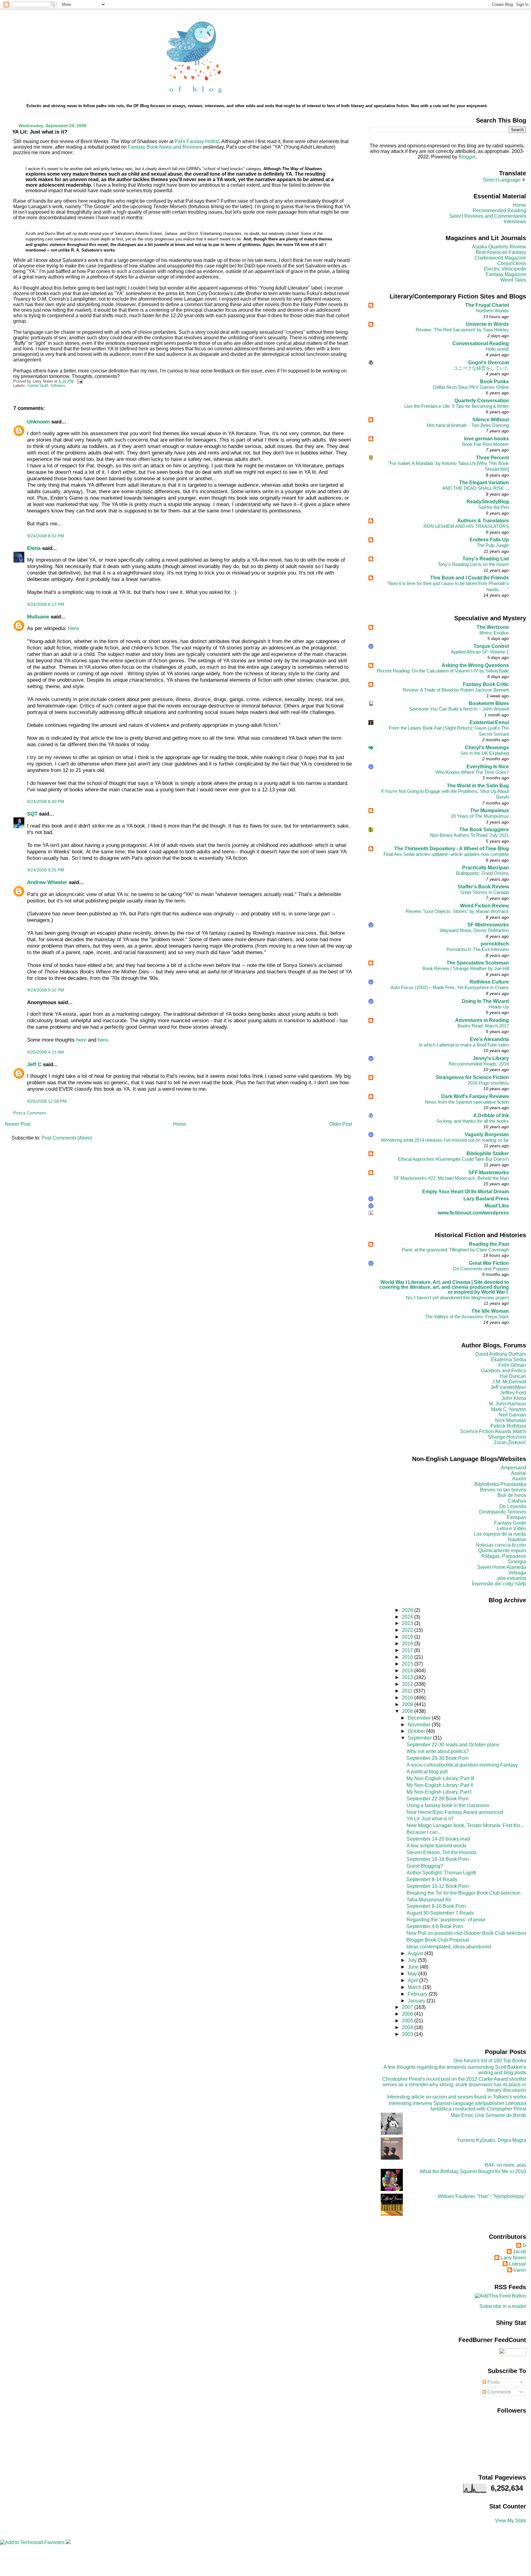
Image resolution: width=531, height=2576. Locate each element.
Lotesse (517, 2264)
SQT (32, 814)
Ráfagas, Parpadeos (504, 1556)
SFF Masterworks (489, 1173)
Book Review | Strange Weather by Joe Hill (466, 968)
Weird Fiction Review (484, 906)
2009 (408, 1704)
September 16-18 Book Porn (438, 1859)
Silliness (58, 386)
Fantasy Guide (510, 1523)
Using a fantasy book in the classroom (448, 1805)
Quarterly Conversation (482, 401)
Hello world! (497, 349)
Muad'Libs (497, 1206)
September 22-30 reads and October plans (453, 1745)
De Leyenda (513, 1506)
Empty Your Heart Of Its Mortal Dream (466, 1192)
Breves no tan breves (503, 1490)
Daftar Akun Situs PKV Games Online (471, 387)
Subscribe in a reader (503, 2306)
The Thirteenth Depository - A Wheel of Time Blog (452, 849)
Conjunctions (512, 263)
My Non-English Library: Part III (440, 1778)
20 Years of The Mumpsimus (480, 816)
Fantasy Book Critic (486, 684)
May (413, 1974)
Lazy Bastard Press (486, 1199)
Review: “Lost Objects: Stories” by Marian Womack (457, 911)
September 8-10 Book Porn (436, 1906)
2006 (408, 2014)
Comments (499, 2392)
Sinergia (517, 1562)
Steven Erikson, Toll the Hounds (441, 1852)
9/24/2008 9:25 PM (46, 870)
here (81, 1040)
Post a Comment (29, 1113)
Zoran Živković (510, 1442)
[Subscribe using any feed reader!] (500, 2296)
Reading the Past (489, 1244)
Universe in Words (487, 324)
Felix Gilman (512, 1365)
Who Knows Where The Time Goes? (472, 772)
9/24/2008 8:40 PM (46, 801)
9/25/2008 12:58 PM (47, 1101)
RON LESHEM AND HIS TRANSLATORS (466, 526)
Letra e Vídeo (511, 1528)
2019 (408, 1637)
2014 (408, 1671)
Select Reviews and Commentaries (488, 216)
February (418, 1994)
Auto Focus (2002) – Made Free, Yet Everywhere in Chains (450, 987)
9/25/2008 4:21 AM (45, 1052)
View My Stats (511, 2521)
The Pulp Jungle (493, 545)
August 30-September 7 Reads (440, 1913)
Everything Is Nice (488, 767)
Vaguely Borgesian (487, 1134)
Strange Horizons (507, 1437)
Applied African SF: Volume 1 (480, 652)
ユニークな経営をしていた (481, 368)
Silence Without (491, 420)
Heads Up (499, 1007)
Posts (493, 2382)
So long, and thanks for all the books (473, 1121)
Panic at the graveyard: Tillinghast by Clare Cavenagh (455, 1250)
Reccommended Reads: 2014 (479, 1064)
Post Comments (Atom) (67, 1138)
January (417, 2001)
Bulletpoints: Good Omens (482, 873)
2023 (408, 1623)
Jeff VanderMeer (508, 1387)
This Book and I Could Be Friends (470, 578)
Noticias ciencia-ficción (501, 1545)
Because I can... (424, 1832)
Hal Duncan (513, 1376)
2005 (408, 2021)
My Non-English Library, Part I (439, 1792)
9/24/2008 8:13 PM (46, 604)
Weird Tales (513, 280)
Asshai (519, 1473)
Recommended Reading (499, 210)
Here (73, 628)
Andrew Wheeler (47, 882)
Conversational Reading (481, 343)
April (413, 1980)
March (415, 1987)
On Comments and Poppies (481, 1269)
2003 (408, 2034)
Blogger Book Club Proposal (438, 1940)
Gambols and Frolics (503, 1371)
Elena (34, 548)
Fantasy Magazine (506, 274)
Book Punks (494, 382)
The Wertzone (493, 627)
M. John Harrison (507, 1404)
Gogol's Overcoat (489, 362)
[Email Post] (79, 381)
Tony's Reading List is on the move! (473, 564)
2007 (408, 2007)
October (417, 1731)
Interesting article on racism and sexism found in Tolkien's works (457, 2097)
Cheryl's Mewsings (487, 748)
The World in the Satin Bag (478, 786)
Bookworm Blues (489, 703)
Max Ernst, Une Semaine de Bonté (488, 2115)
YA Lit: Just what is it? (40, 132)
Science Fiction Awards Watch (493, 1431)
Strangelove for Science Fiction (472, 1077)
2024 (408, 1617)
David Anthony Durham (501, 1354)
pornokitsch (495, 944)
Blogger (467, 157)
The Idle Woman (490, 1311)
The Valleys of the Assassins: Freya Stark (467, 1317)
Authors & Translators (483, 521)
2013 (408, 1677)
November (420, 1725)
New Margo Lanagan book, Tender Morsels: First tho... (465, 1825)
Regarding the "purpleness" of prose (446, 1920)
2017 (408, 1650)
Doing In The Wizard (485, 1001)
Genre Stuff (38, 386)
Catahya (517, 1501)
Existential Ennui (489, 722)
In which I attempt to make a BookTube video (464, 1045)
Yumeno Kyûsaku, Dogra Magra (491, 2140)
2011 (408, 1691)
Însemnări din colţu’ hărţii (499, 1584)
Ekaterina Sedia (509, 1360)
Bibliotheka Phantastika (500, 1484)
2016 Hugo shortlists (488, 1083)
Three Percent (492, 458)
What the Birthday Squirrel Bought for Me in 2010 (473, 2171)
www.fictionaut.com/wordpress (473, 1213)
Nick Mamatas (511, 1420)
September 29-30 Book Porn (438, 1758)
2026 (408, 1610)
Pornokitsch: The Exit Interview (478, 949)
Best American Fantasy (501, 252)
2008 (408, 1711)
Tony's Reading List (486, 559)
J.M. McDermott (509, 1382)
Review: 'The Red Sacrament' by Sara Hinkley (462, 330)
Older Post (341, 1124)
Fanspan (516, 1517)
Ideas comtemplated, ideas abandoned (449, 1947)
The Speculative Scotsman (478, 963)
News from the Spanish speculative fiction (467, 1102)
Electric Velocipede (505, 269)
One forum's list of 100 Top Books (490, 2061)
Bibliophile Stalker (488, 1154)
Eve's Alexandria (489, 1039)
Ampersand (513, 1468)
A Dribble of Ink (491, 1115)
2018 (408, 1644)
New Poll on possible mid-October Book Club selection (466, 1933)
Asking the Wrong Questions (475, 665)
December (420, 1718)
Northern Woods (492, 311)
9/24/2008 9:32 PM (46, 990)
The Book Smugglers (484, 830)
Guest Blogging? (425, 1866)
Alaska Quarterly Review (499, 247)
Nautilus (517, 1539)
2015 (408, 1664)
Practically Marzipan (486, 868)
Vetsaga (517, 1573)
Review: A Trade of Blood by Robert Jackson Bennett (456, 690)
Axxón (519, 1479)
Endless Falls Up (489, 540)
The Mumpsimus (490, 811)
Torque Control (491, 646)
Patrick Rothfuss (508, 1426)
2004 (408, 2027)
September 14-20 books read (438, 1839)
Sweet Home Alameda (502, 1567)
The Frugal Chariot (487, 305)
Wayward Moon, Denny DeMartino (474, 930)
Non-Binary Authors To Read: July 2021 (469, 835)
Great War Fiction (489, 1263)
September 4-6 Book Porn (435, 1926)
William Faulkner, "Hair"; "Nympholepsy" (482, 2196)
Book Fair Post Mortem (486, 444)
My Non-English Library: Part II (440, 1785)
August (416, 1953)
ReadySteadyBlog (488, 502)
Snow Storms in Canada (484, 892)
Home (180, 1124)
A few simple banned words (437, 1846)
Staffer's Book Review (483, 887)
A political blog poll (427, 1772)
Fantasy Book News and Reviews (165, 147)
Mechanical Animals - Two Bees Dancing (468, 425)
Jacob (519, 2252)
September (420, 1738)
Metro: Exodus (494, 633)
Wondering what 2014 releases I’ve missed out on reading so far (445, 1140)
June (414, 1967)
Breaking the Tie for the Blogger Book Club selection (464, 1893)
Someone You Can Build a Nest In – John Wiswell (459, 709)
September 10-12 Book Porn (438, 1886)
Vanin (520, 2270)
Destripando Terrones (503, 1512)
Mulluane (38, 617)
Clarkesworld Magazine (500, 258)
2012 (408, 1684)
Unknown (38, 422)
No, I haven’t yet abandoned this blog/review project (457, 1298)
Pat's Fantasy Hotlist (197, 141)
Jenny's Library (491, 1058)
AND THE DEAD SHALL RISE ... (476, 488)
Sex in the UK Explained (485, 753)
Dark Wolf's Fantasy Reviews (475, 1096)
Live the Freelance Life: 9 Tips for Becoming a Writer (457, 406)
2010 (408, 1698)
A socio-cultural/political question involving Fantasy (462, 1765)
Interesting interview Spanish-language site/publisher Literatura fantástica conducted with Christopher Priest (457, 2106)
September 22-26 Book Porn (438, 1799)
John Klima (514, 1398)
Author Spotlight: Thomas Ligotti (441, 1873)
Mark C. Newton (509, 1409)
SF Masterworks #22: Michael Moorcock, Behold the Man (451, 1178)
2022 (408, 1630)
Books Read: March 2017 (483, 1026)
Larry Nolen (513, 2258)
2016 (408, 1657)
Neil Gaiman (512, 1415)
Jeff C (34, 1064)
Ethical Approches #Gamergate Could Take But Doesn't (453, 1159)
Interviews (515, 222)
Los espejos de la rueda (500, 1534)
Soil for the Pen (494, 507)
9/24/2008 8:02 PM (46, 536)
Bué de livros (512, 1495)
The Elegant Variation (484, 483)
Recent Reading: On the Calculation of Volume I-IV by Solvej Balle (443, 671)
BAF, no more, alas (505, 2165)
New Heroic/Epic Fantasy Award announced (455, 1812)
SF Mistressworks (488, 925)
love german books (486, 439)
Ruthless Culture (489, 982)
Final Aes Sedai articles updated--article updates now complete (446, 854)
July (413, 1960)
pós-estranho (512, 1578)
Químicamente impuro (502, 1551)
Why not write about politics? (438, 1751)
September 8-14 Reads (432, 1879)
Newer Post (18, 1124)
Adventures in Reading (482, 1020)
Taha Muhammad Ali (429, 1900)
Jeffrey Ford (513, 1393)
